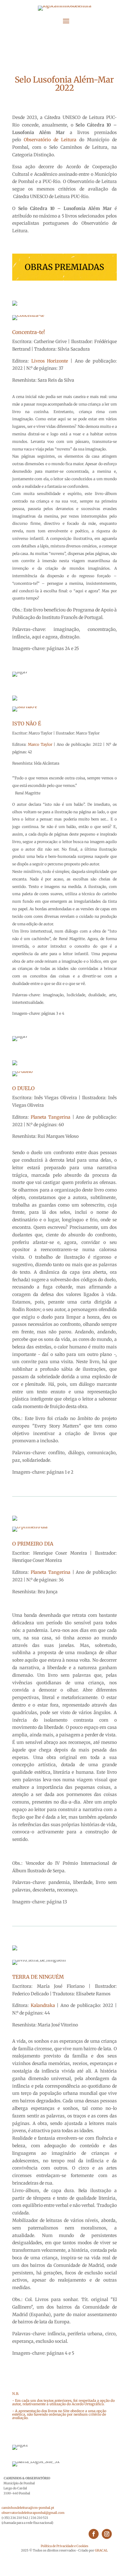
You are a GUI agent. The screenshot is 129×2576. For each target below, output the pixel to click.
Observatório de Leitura (50, 140)
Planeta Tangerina (51, 1117)
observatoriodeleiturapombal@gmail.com (33, 2513)
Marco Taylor (41, 744)
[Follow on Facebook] (94, 2534)
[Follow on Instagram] (107, 2534)
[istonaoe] (25, 707)
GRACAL (101, 2550)
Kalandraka (43, 2005)
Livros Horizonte (50, 361)
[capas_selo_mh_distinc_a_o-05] (22, 1071)
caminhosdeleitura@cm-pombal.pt (28, 2508)
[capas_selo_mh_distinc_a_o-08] (30, 1527)
